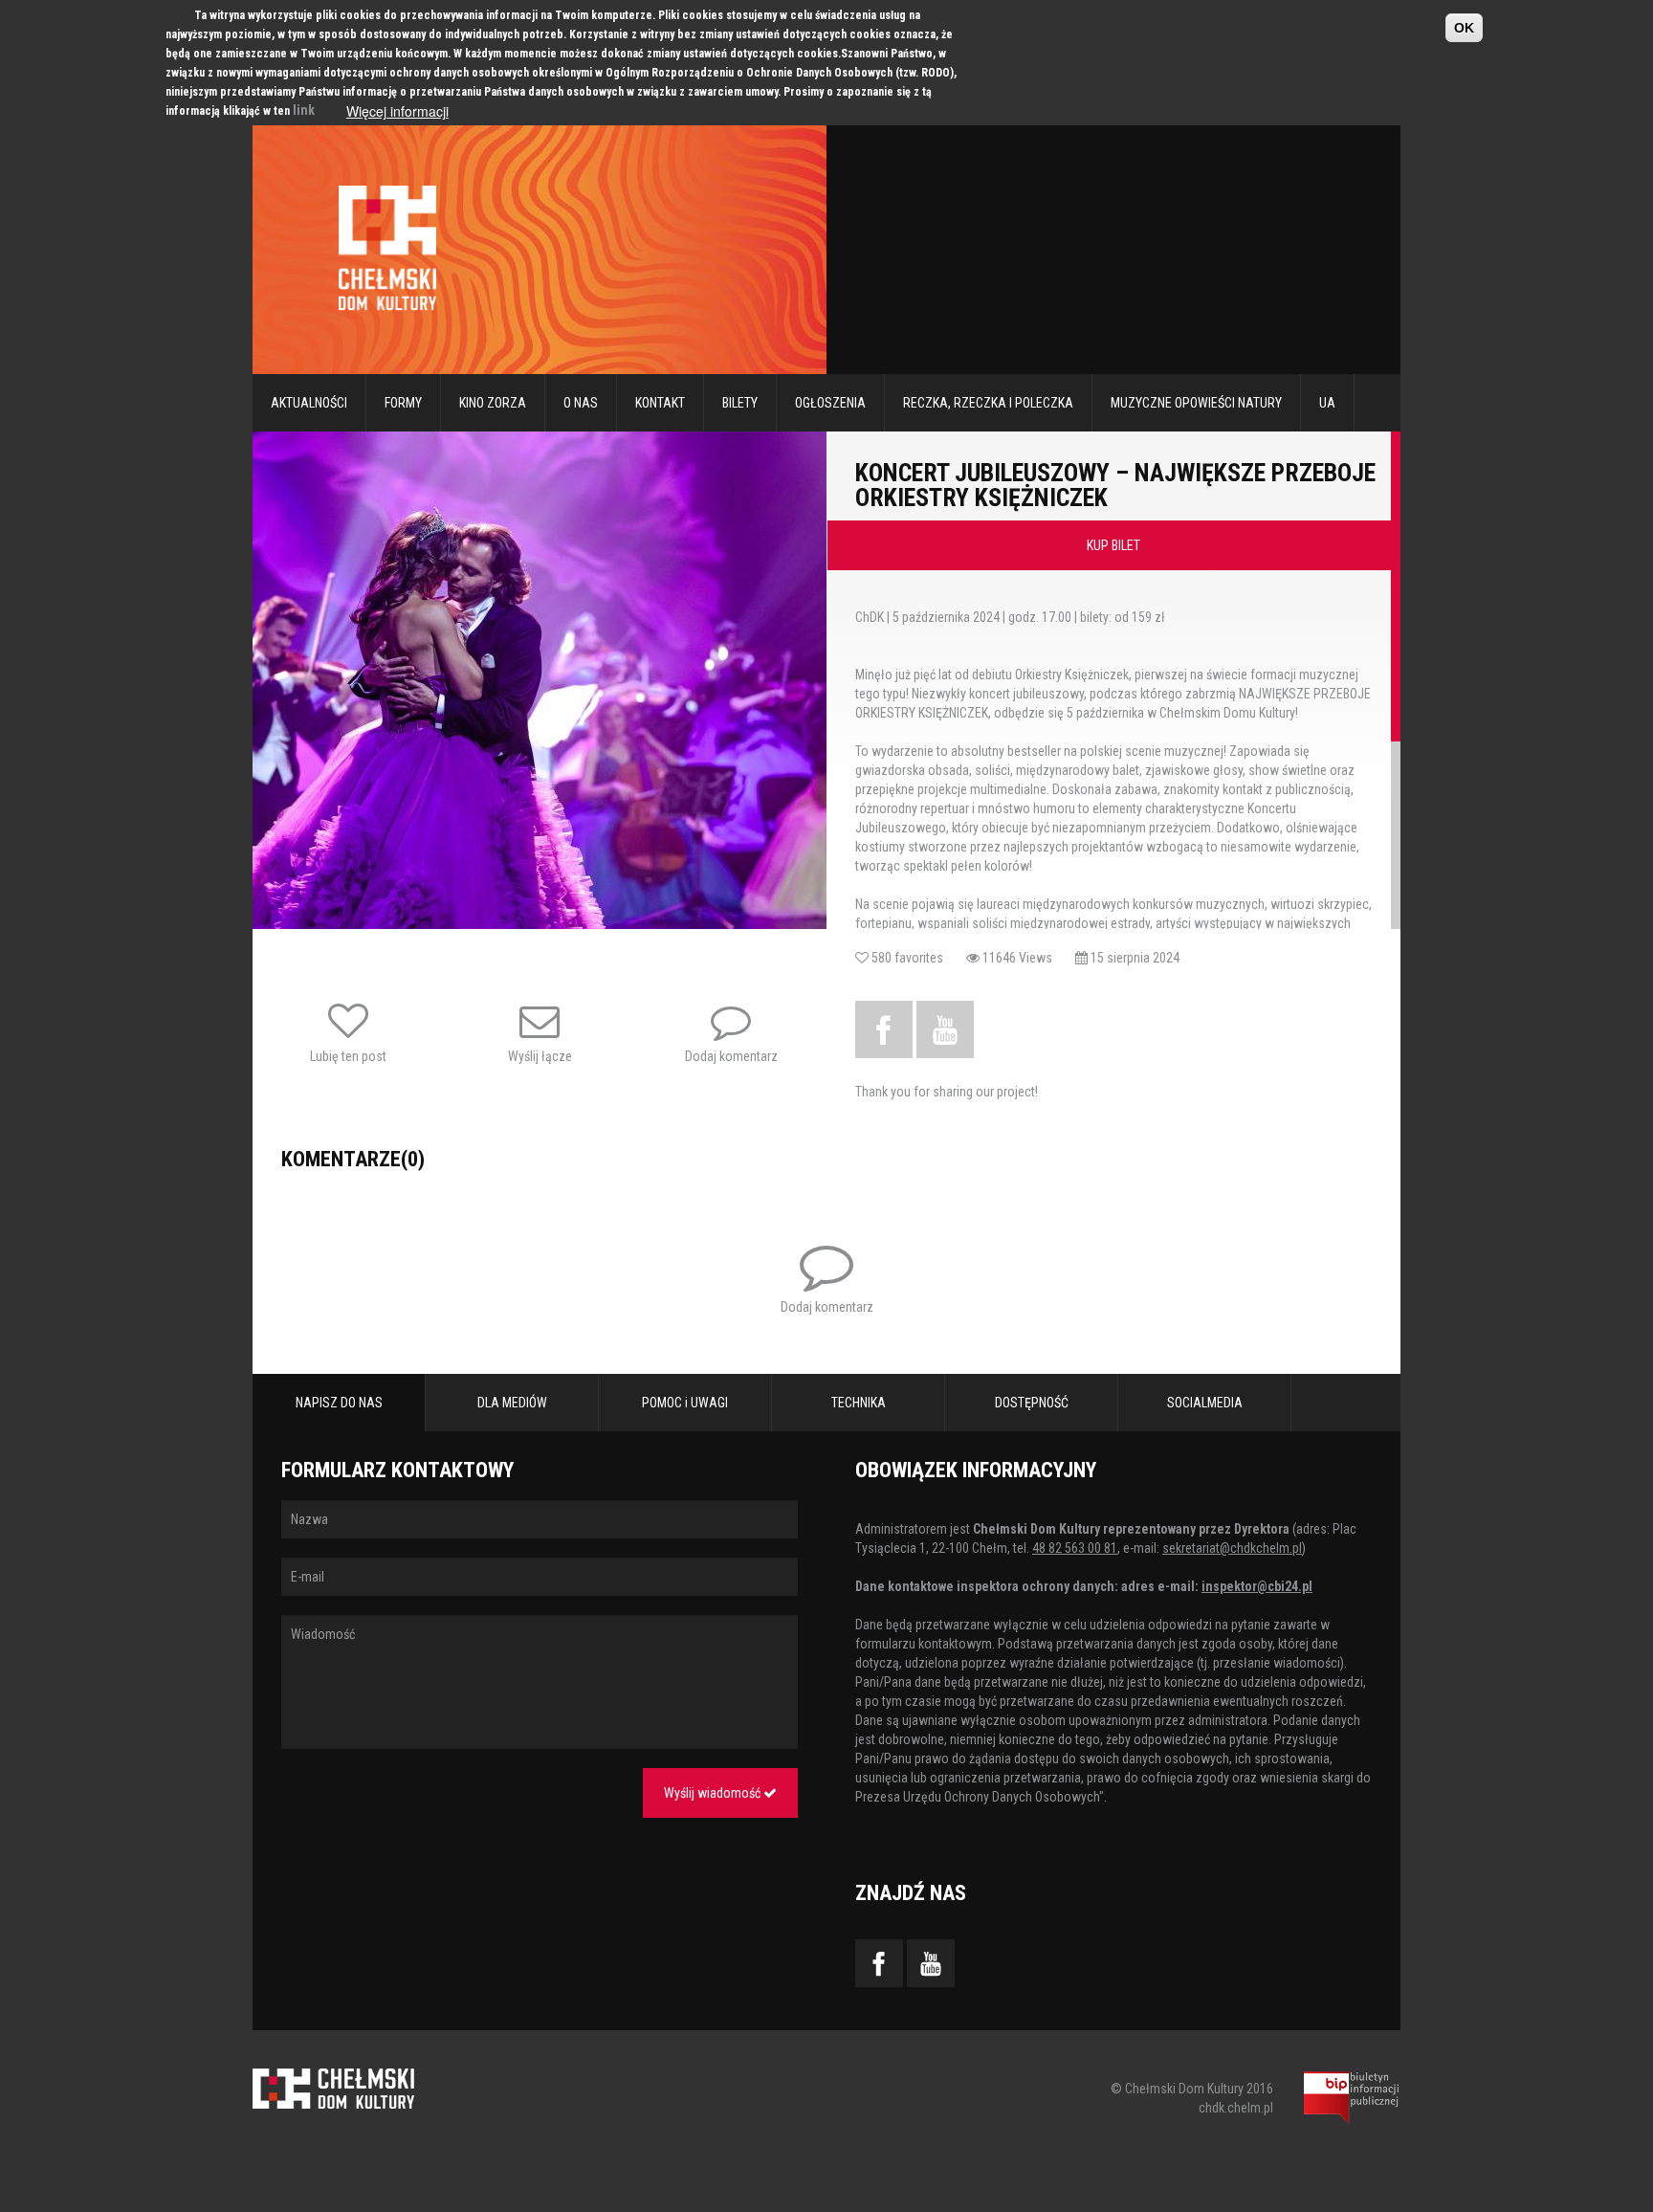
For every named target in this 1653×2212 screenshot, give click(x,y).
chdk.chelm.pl (1236, 2108)
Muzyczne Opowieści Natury (1196, 403)
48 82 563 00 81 (1075, 1548)
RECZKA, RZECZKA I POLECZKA (988, 403)
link (304, 110)
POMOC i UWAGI (685, 1403)
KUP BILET (1113, 545)
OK (1464, 28)
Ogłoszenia (830, 403)
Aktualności (309, 403)
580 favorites (917, 958)
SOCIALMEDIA (1205, 1403)
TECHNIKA (859, 1403)
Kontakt (660, 403)
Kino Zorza (493, 403)
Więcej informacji (397, 111)
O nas (581, 403)
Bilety (740, 403)
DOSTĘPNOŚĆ (1032, 1403)
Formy (403, 403)
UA (1327, 403)
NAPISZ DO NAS (339, 1403)
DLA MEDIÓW (512, 1403)
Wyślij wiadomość (714, 1793)
